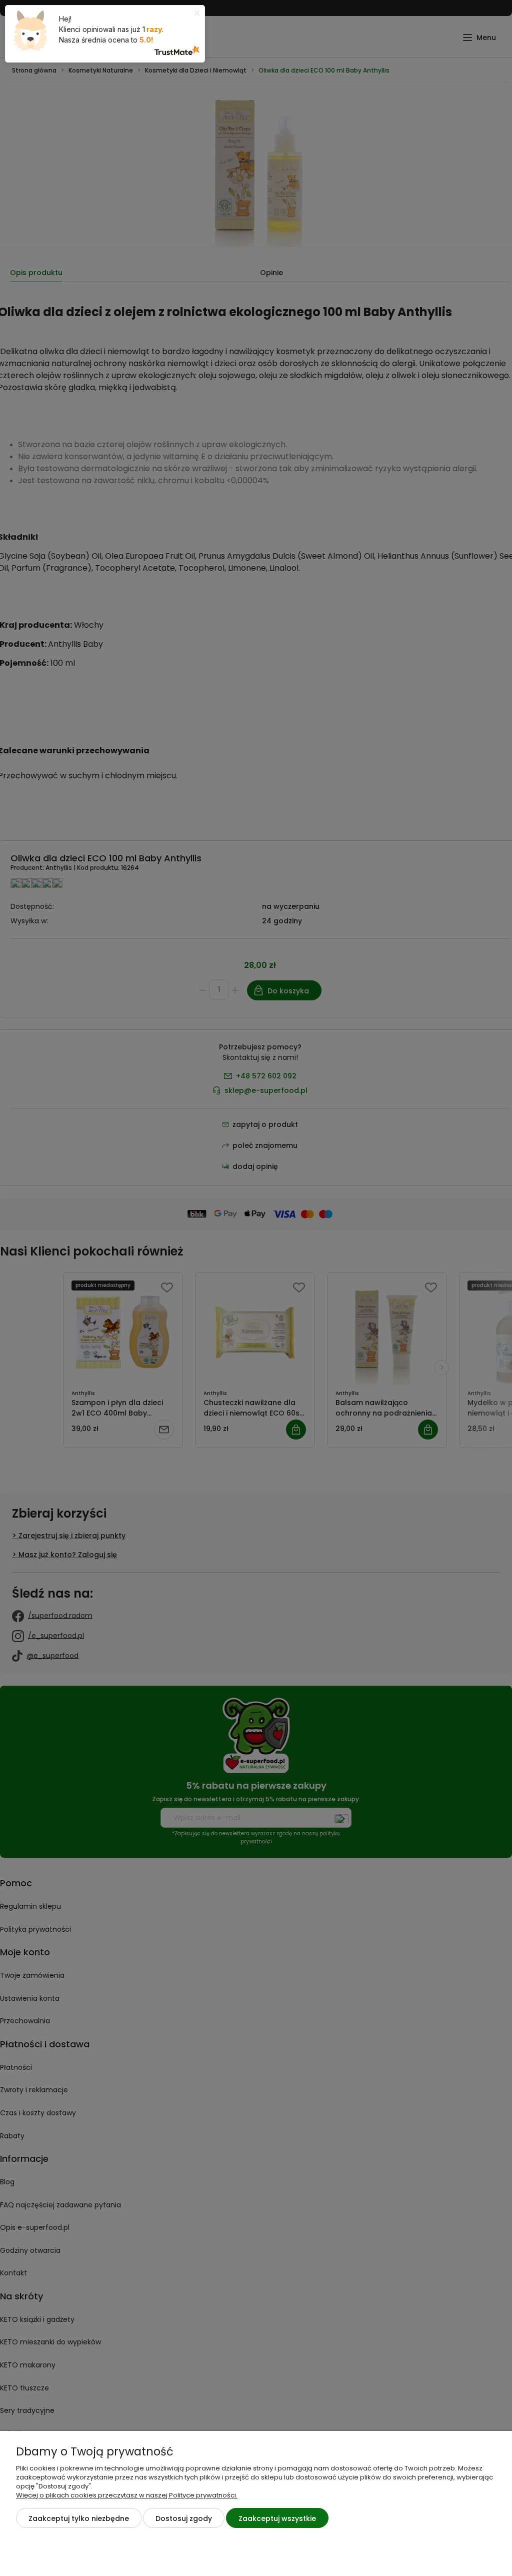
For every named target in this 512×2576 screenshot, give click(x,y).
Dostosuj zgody (184, 2518)
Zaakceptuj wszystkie (277, 2518)
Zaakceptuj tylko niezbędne (79, 2518)
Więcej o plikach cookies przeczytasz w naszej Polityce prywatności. (127, 2495)
